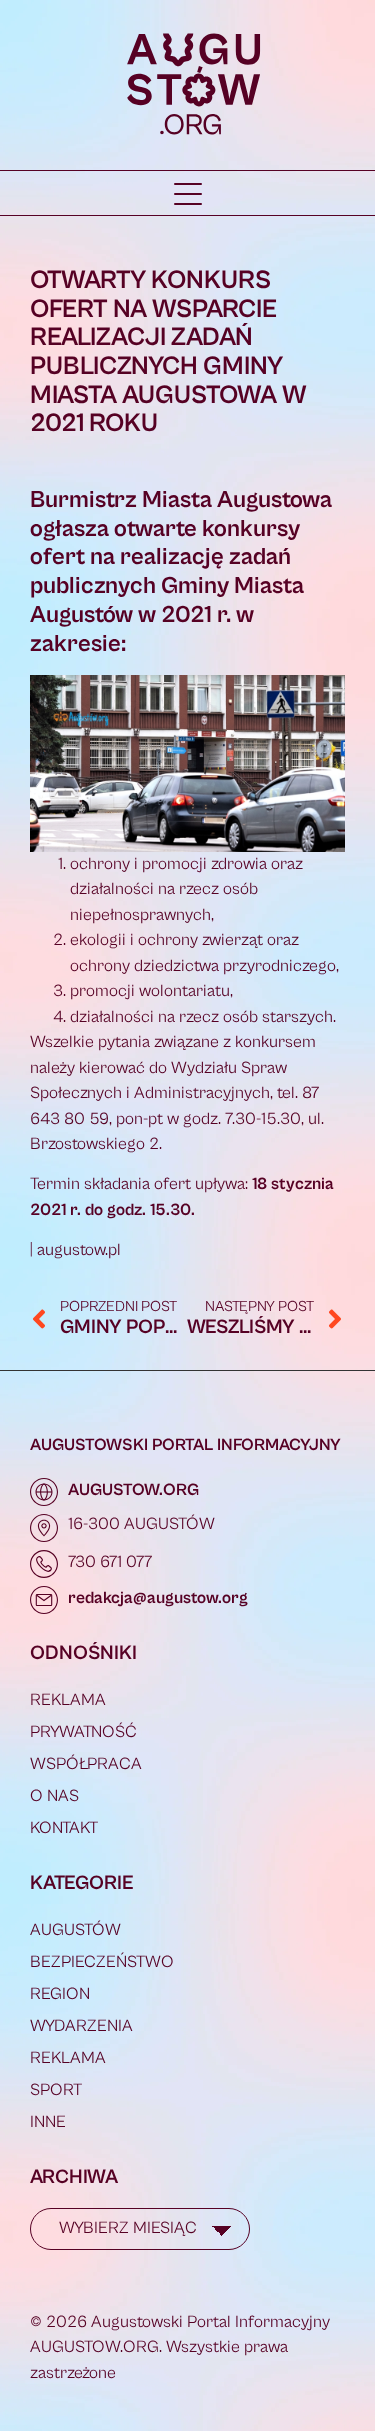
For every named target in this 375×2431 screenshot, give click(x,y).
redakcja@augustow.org (158, 1598)
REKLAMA (68, 1700)
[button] (188, 194)
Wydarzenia (81, 2026)
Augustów (75, 1930)
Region (60, 1994)
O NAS (54, 1796)
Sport (56, 2090)
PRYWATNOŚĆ (83, 1732)
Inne (48, 2122)
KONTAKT (64, 1828)
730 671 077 (110, 1562)
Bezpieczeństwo (102, 1962)
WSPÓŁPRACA (86, 1764)
